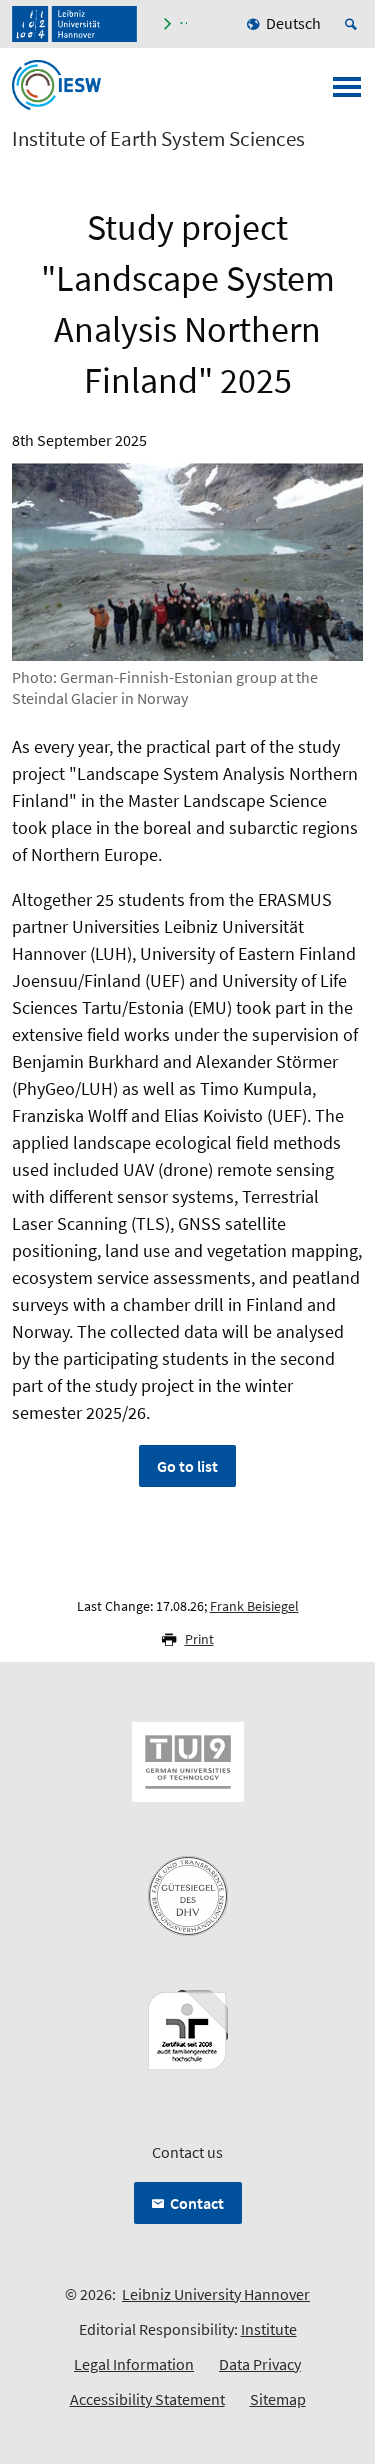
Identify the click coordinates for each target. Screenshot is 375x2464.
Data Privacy (260, 2364)
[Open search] (354, 24)
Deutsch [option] (293, 23)
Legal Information (134, 2364)
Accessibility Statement (147, 2399)
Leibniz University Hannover (216, 2294)
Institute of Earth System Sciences (158, 139)
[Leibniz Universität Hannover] (74, 24)
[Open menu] (347, 93)
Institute (269, 2329)
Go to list (187, 1466)
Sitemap (278, 2399)
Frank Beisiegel (254, 1606)
